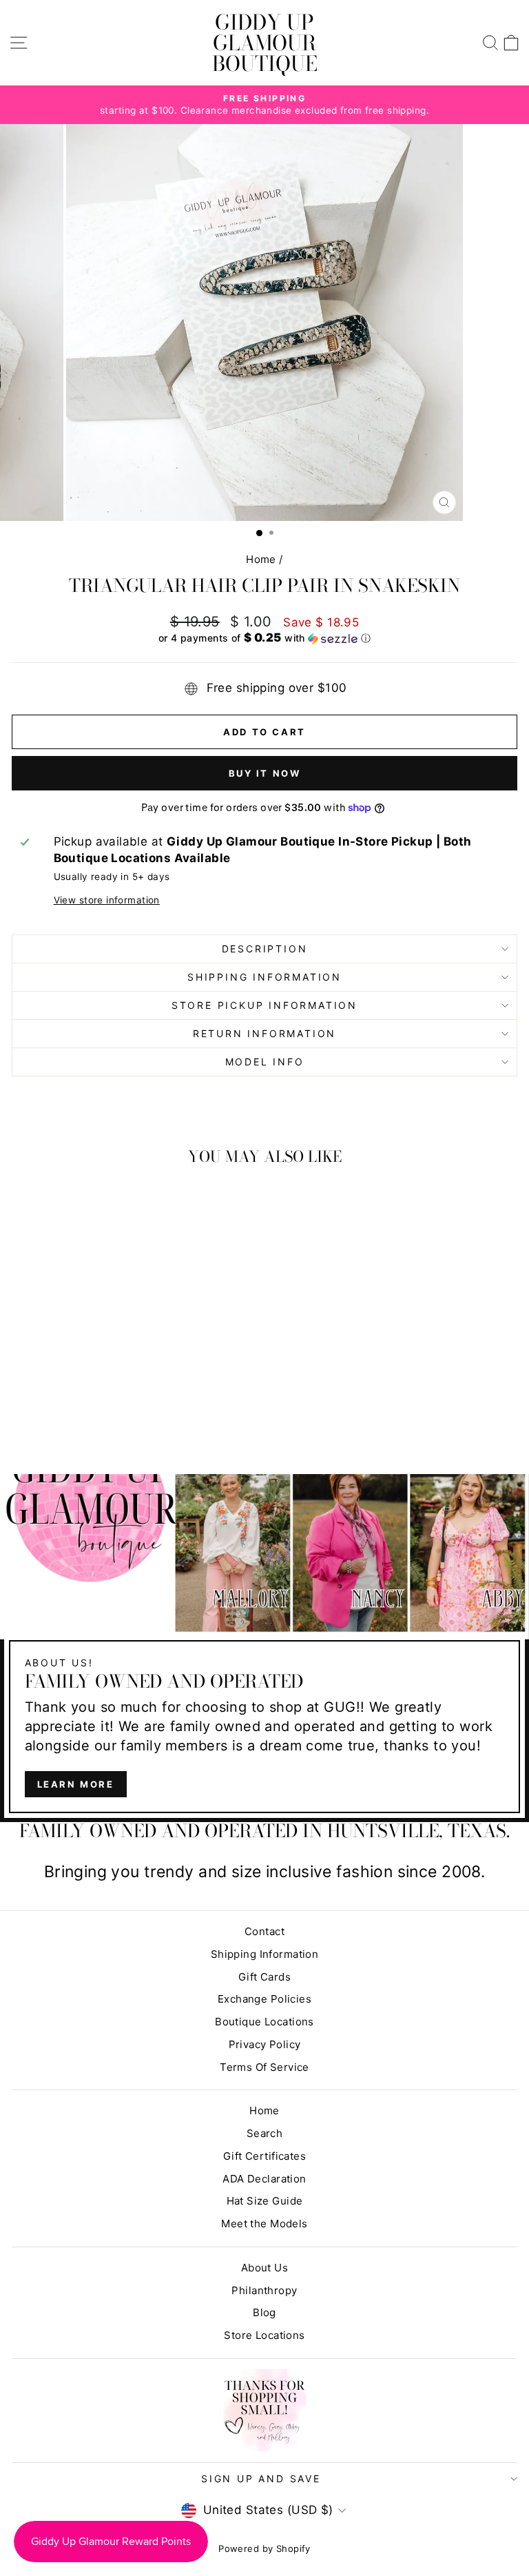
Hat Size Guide (265, 2201)
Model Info (265, 1062)
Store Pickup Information (264, 1005)
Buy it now (265, 773)
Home (261, 559)
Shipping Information (265, 1954)
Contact (264, 1931)
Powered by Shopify (264, 2548)
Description (265, 949)
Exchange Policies (264, 1999)
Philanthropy (264, 2290)
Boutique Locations (264, 2022)
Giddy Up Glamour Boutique (265, 43)
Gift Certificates (264, 2156)
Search (265, 2133)
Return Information (264, 1033)
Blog (264, 2312)
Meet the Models (264, 2224)
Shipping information (264, 977)
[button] (264, 638)
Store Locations (264, 2335)
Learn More (76, 1784)
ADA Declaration (264, 2179)
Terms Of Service (264, 2067)
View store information (107, 900)
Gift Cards (264, 1977)
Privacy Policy (265, 2044)
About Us (264, 2268)
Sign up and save (261, 2478)
